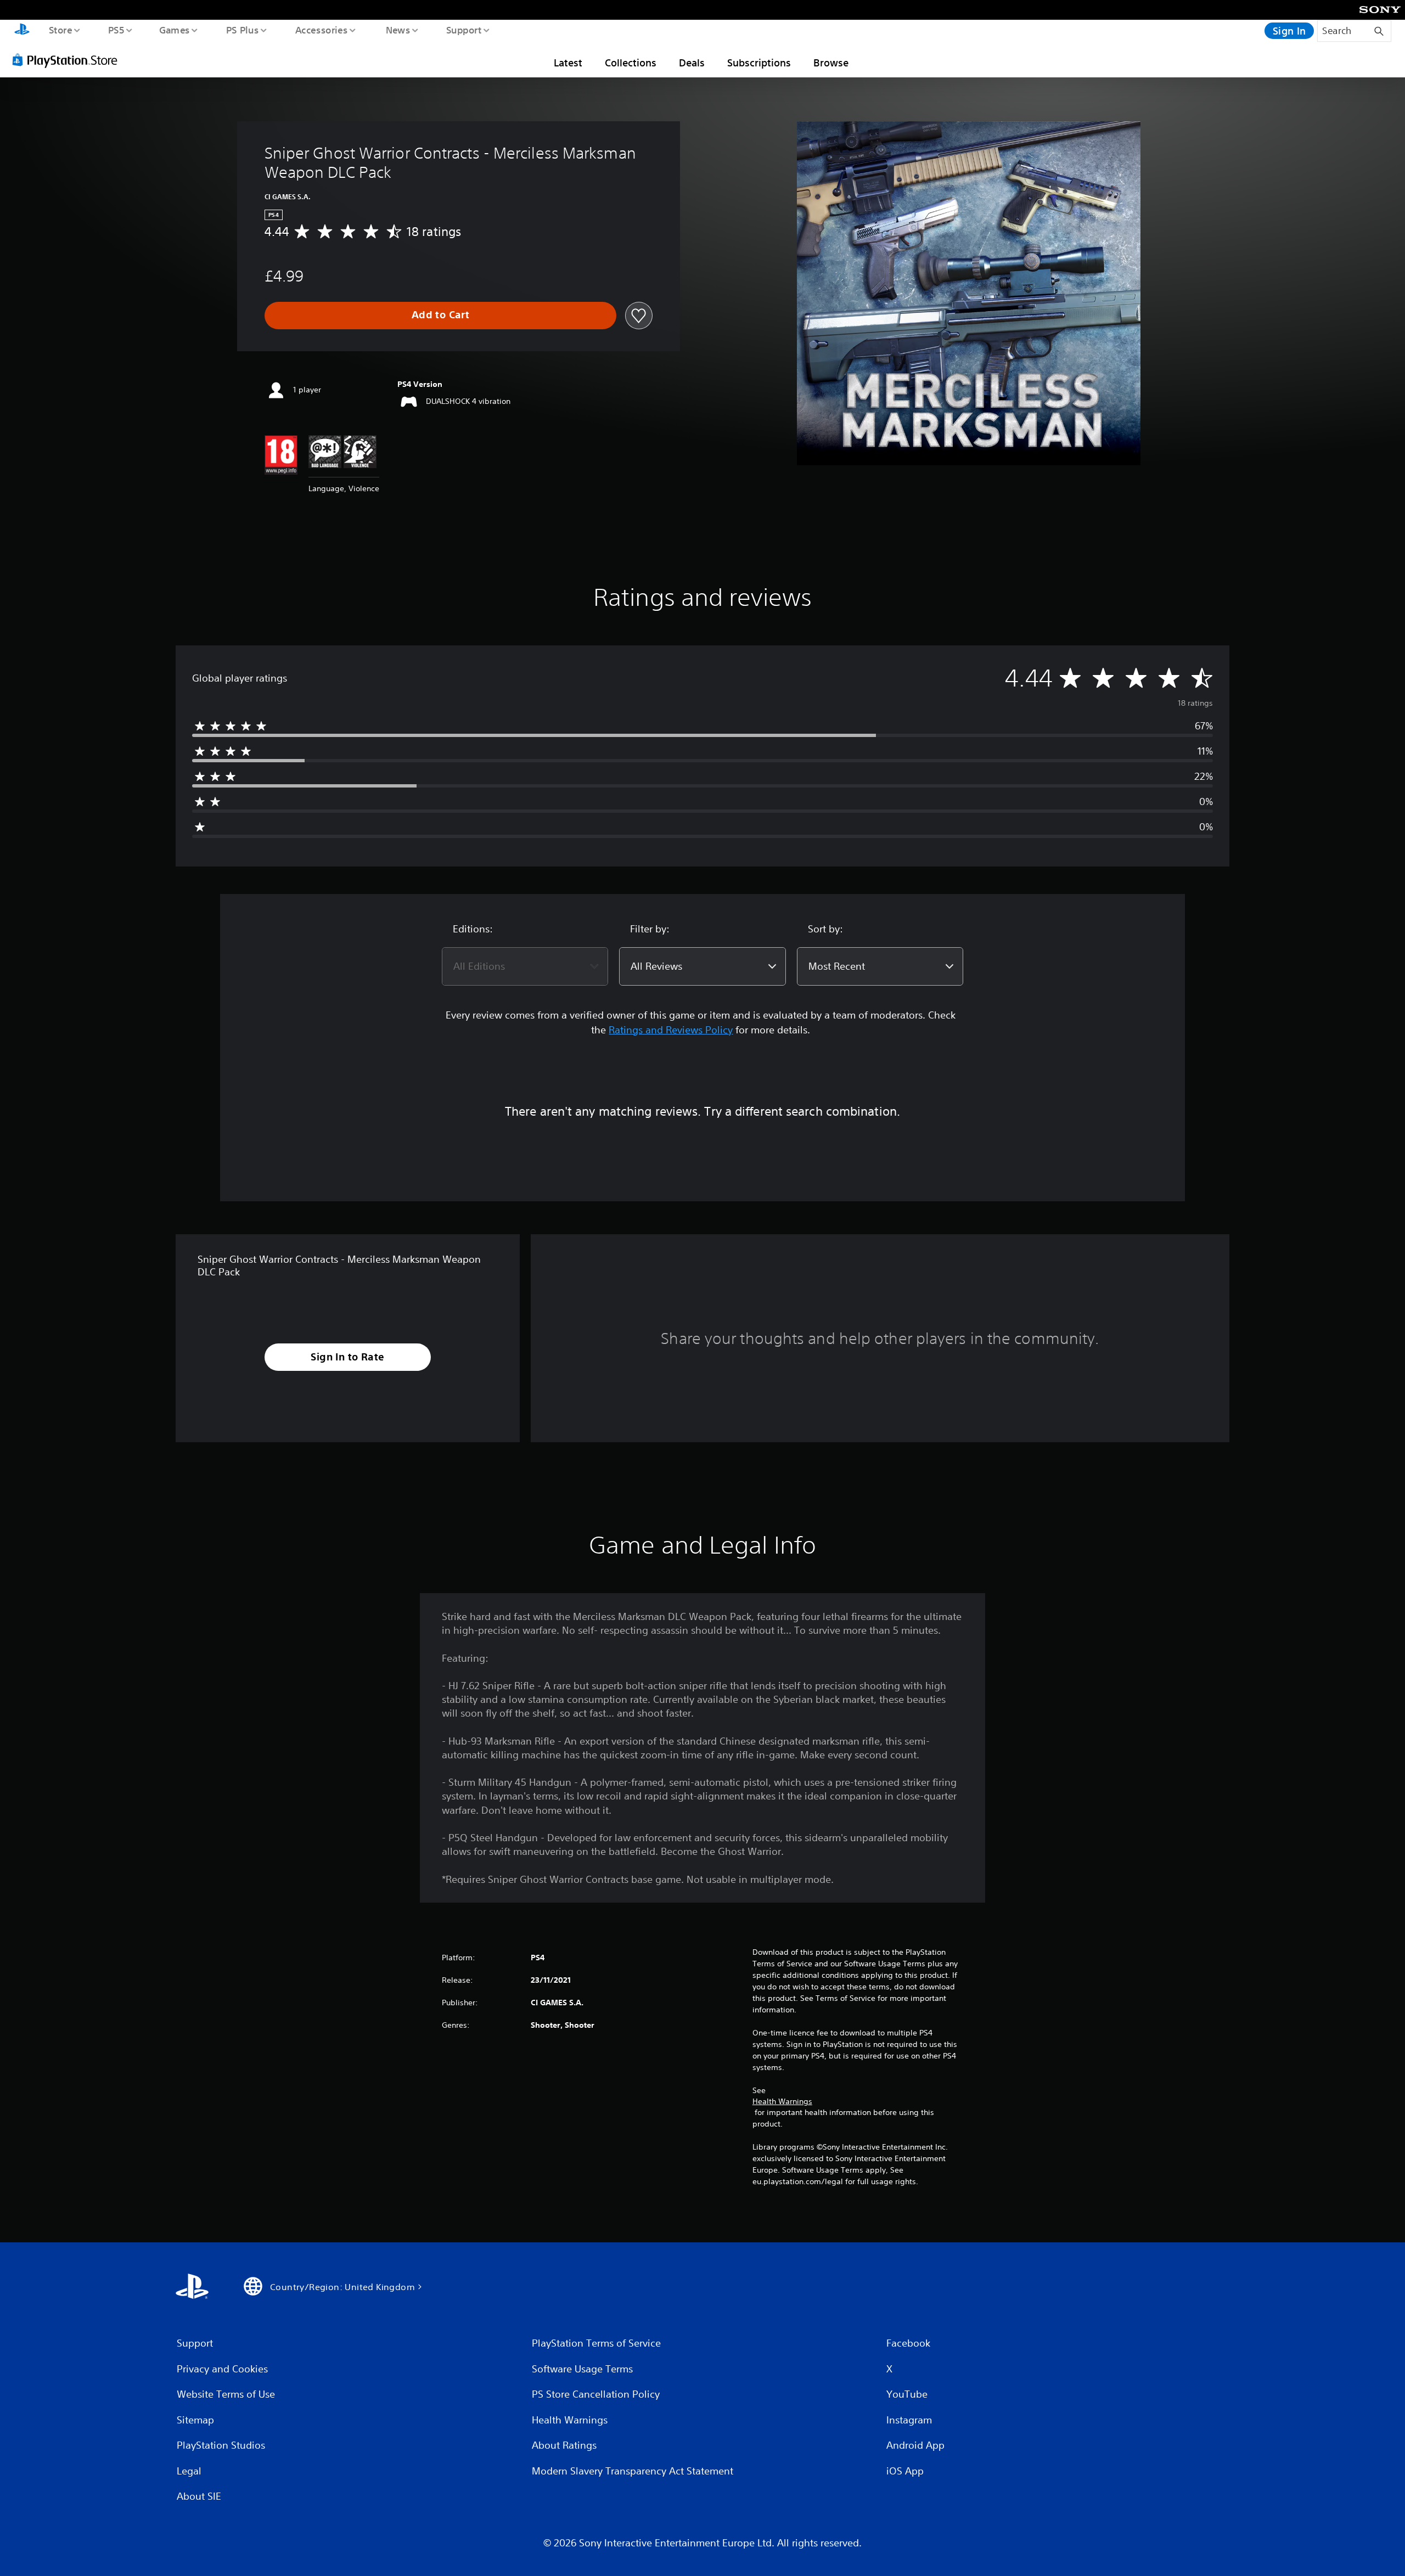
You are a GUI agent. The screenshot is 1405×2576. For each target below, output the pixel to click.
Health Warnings (782, 2101)
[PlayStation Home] (22, 31)
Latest (568, 63)
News (398, 30)
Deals (692, 63)
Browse (831, 63)
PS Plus (242, 30)
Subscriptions (759, 63)
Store (60, 30)
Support (463, 30)
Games (174, 30)
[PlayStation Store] (69, 60)
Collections (631, 63)
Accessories (321, 30)
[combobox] (525, 966)
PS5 (116, 30)
